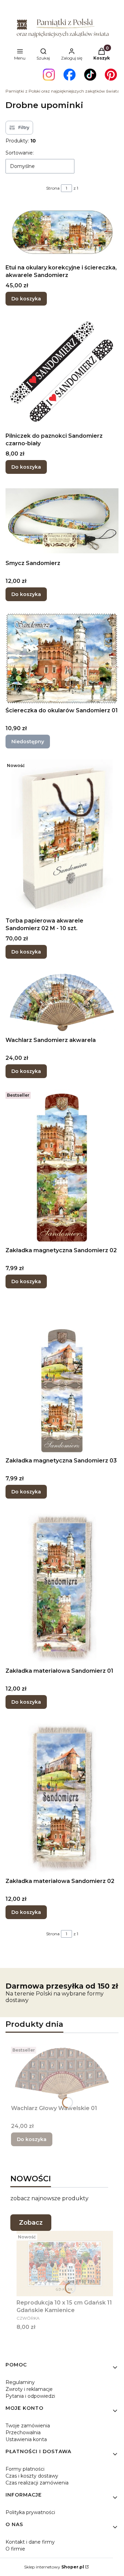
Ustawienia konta (26, 2439)
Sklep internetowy (54, 2567)
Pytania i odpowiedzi (30, 2396)
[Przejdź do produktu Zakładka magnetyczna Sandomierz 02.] (62, 1167)
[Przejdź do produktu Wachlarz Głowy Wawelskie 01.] (62, 2073)
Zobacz (31, 2223)
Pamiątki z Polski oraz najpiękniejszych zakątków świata (63, 91)
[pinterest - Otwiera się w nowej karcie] (111, 75)
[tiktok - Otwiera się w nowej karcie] (90, 75)
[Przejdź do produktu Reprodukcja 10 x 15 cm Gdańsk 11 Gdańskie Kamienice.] (65, 2264)
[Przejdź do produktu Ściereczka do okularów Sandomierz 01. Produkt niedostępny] (62, 658)
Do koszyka (26, 299)
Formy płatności (25, 2469)
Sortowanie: (20, 153)
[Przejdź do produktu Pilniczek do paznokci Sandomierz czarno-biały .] (62, 373)
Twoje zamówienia (28, 2426)
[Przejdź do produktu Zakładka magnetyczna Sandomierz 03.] (62, 1377)
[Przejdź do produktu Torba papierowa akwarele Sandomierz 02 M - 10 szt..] (62, 837)
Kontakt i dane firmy (30, 2542)
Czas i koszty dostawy (32, 2476)
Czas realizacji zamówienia (37, 2483)
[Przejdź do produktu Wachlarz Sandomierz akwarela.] (62, 1002)
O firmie (15, 2549)
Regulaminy (20, 2382)
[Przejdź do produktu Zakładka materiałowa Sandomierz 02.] (62, 1797)
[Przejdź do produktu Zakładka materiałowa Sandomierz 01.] (62, 1587)
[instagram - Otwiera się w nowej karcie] (49, 75)
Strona (53, 188)
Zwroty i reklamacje (29, 2389)
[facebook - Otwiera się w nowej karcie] (70, 75)
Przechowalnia (23, 2433)
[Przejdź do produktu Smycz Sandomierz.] (62, 521)
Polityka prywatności (30, 2512)
